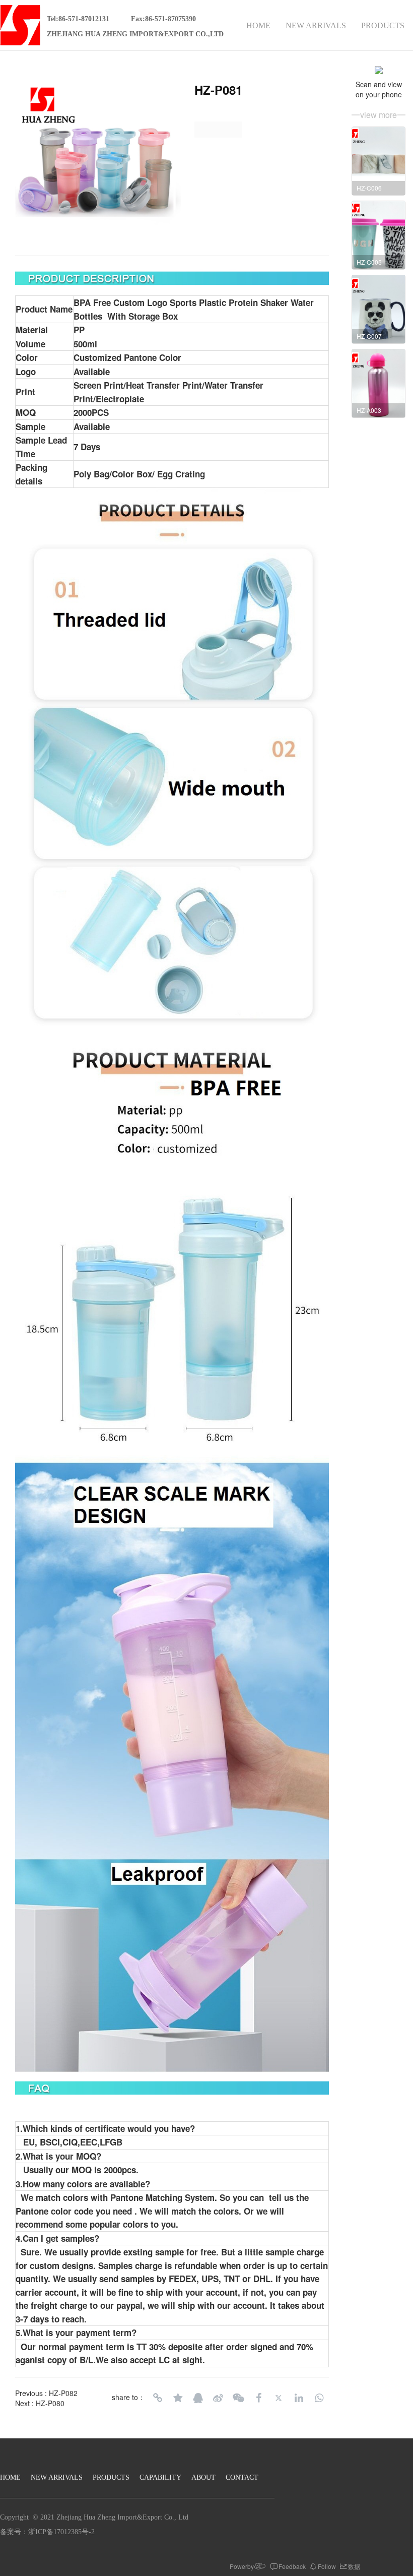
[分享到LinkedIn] (299, 2398)
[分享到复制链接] (158, 2398)
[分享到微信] (238, 2398)
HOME (258, 25)
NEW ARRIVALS (316, 25)
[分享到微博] (218, 2398)
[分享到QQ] (198, 2398)
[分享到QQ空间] (178, 2398)
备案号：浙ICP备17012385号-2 (47, 2532)
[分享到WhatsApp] (319, 2398)
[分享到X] (279, 2398)
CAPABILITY (160, 2477)
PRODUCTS (383, 25)
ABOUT (203, 2477)
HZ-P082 (63, 2393)
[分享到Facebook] (258, 2398)
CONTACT (242, 2477)
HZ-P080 (50, 2403)
